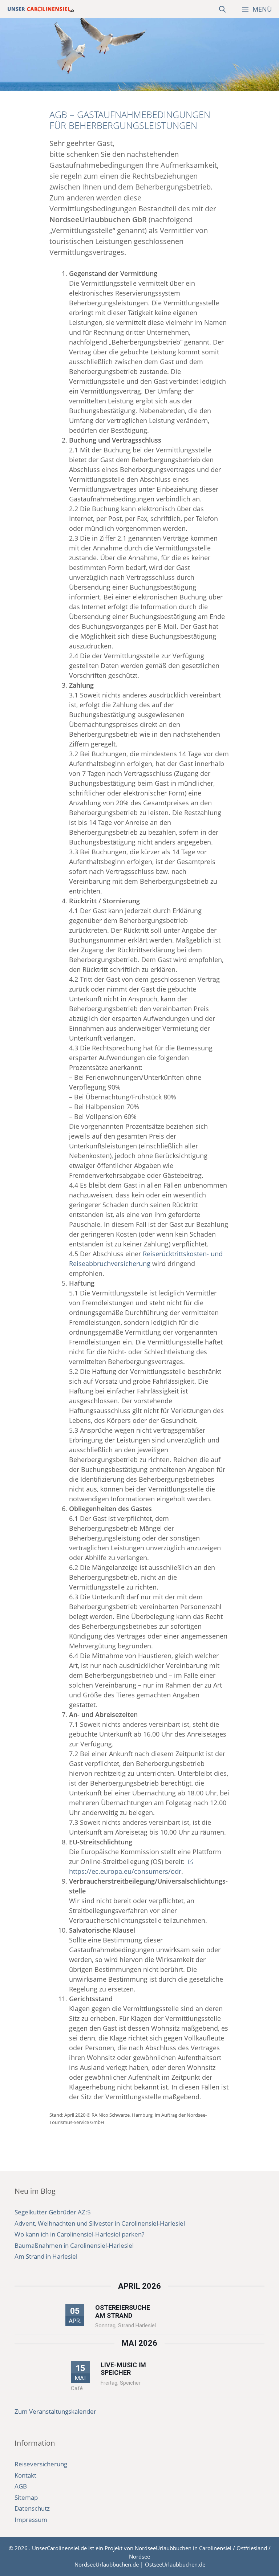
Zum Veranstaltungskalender (55, 2411)
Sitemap (26, 2497)
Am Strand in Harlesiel (46, 2256)
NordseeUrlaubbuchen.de (107, 2564)
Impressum (31, 2520)
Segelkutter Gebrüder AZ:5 (53, 2212)
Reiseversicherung (41, 2464)
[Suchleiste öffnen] (223, 9)
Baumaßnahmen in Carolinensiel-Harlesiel (74, 2245)
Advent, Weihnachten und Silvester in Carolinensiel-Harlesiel (100, 2223)
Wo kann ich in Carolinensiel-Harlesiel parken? (79, 2234)
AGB (21, 2486)
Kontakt (25, 2475)
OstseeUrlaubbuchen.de (175, 2564)
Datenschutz (32, 2508)
